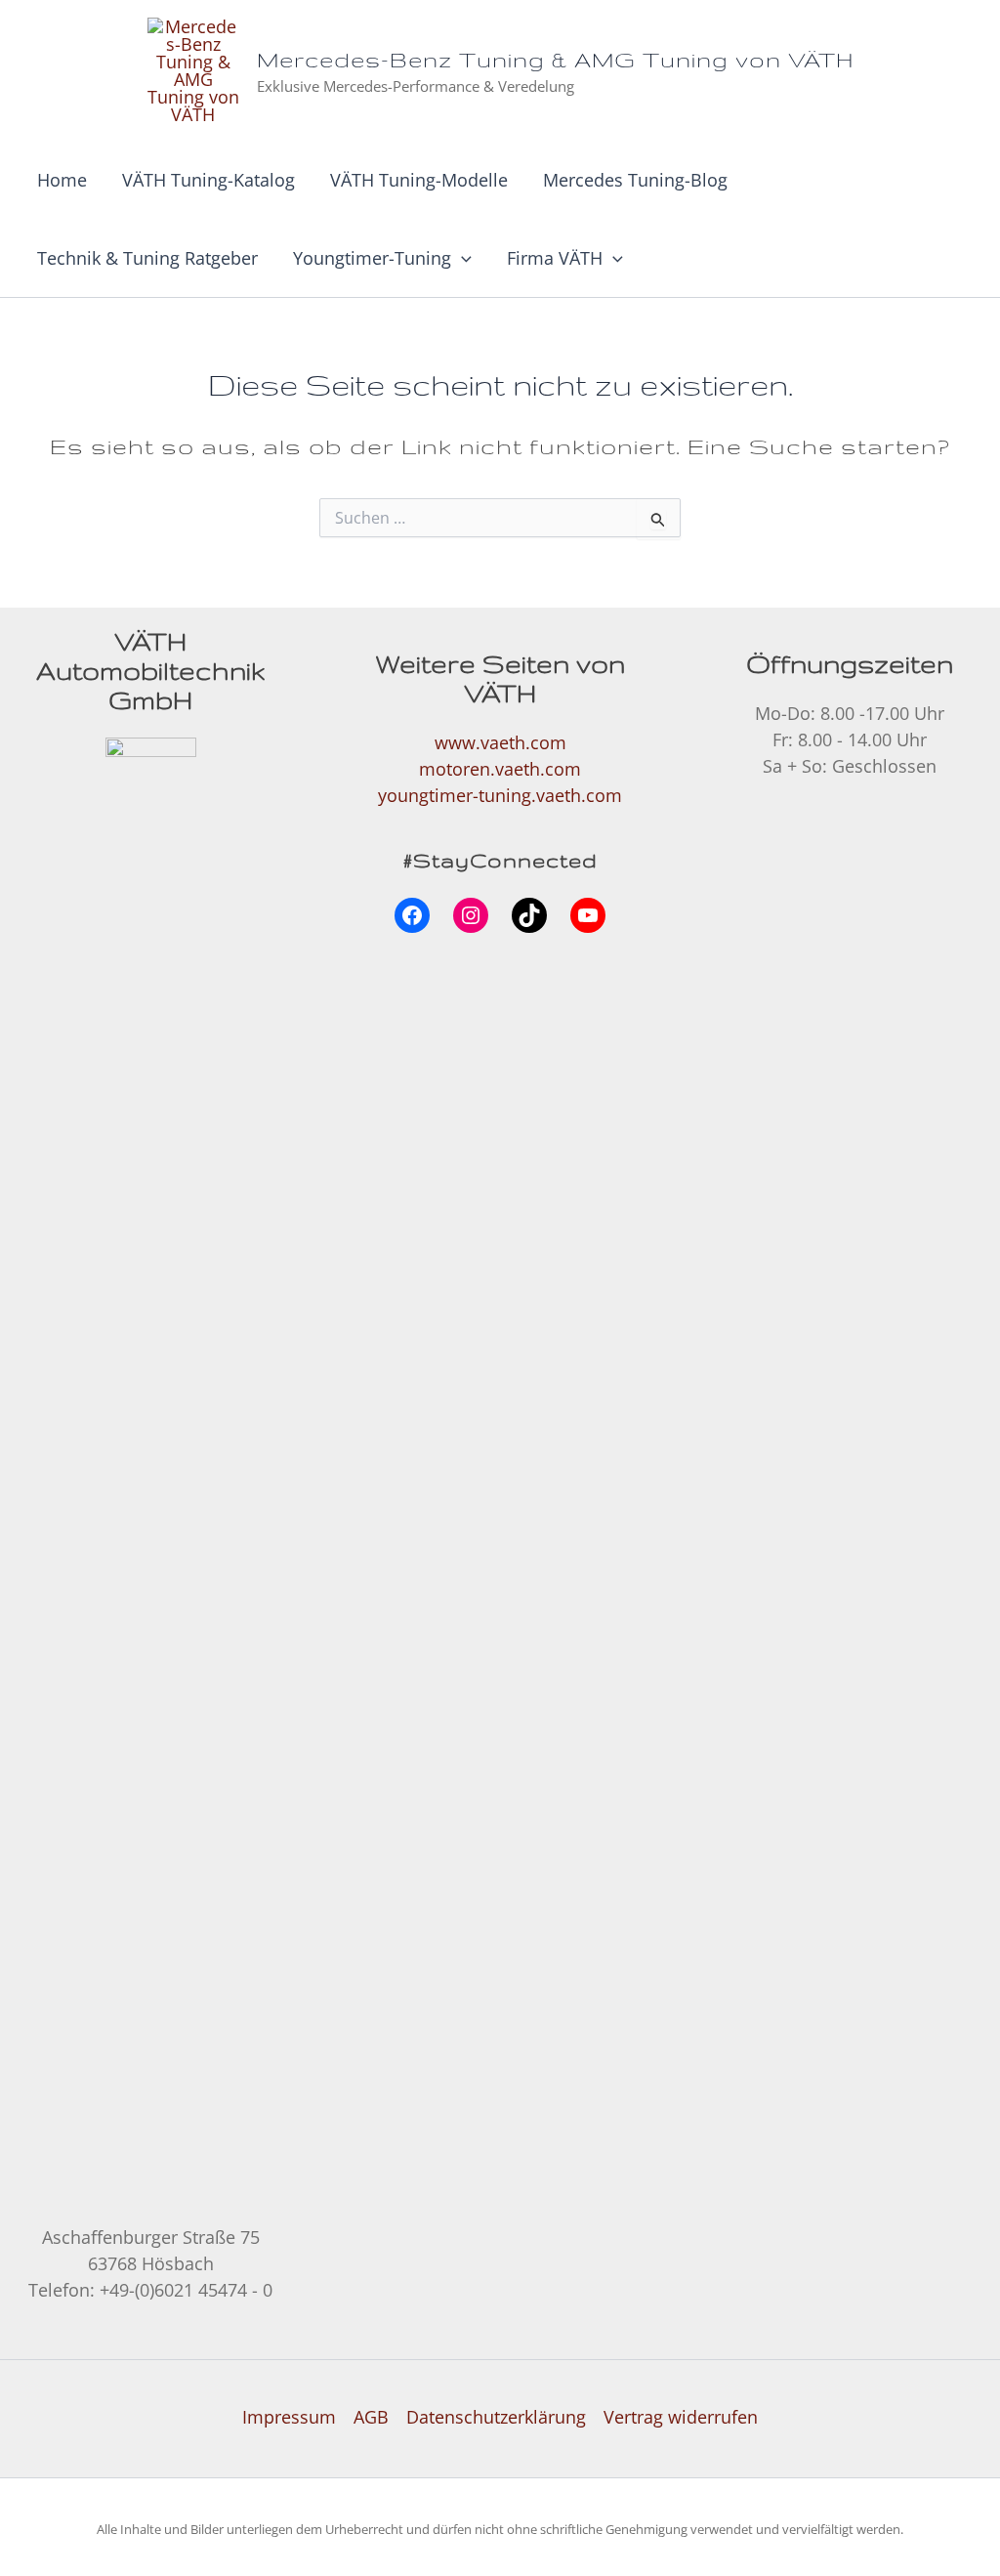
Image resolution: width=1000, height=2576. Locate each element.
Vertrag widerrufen (681, 2417)
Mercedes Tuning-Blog (635, 180)
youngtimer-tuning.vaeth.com (500, 795)
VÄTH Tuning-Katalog (208, 180)
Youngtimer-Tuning (372, 258)
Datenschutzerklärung (496, 2417)
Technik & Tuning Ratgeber (147, 258)
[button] (461, 258)
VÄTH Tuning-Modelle (419, 180)
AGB (371, 2417)
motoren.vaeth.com (500, 769)
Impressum (289, 2417)
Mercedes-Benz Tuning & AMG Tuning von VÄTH (555, 59)
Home (62, 180)
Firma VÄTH (555, 258)
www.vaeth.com (500, 742)
